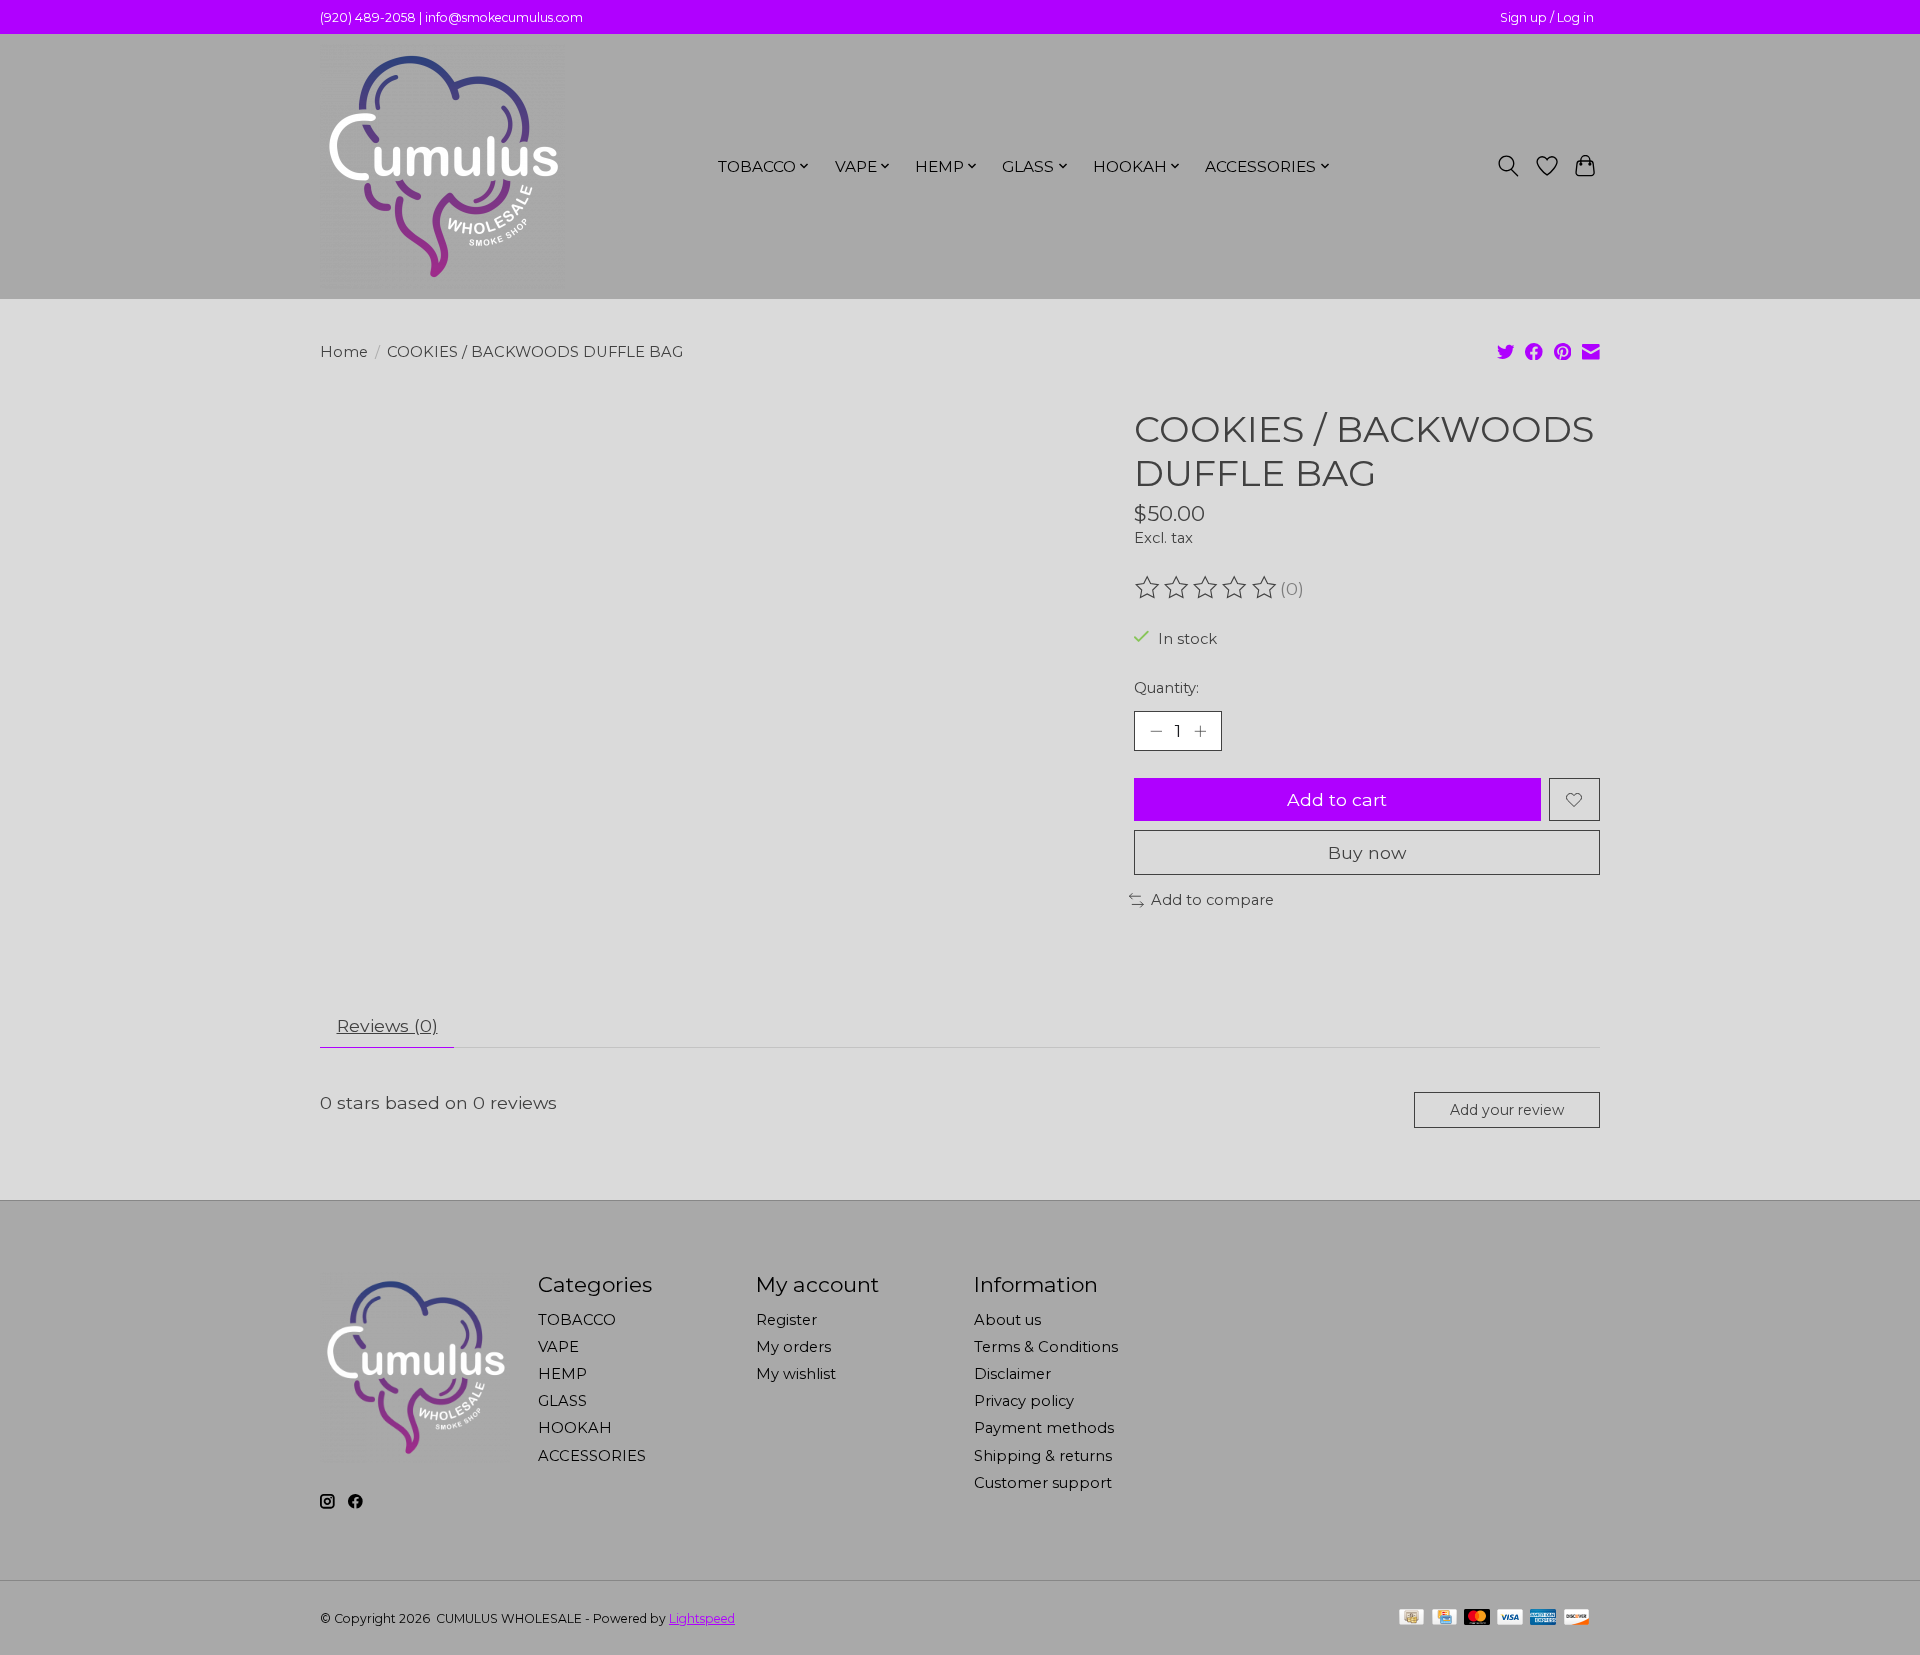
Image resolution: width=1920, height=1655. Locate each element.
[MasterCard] (1477, 1618)
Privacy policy (1024, 1401)
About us (1007, 1320)
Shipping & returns (1043, 1456)
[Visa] (1510, 1618)
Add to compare (1212, 900)
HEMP (562, 1374)
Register (786, 1320)
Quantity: (1166, 688)
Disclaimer (1012, 1374)
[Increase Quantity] (1200, 731)
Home (344, 352)
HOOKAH (575, 1428)
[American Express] (1543, 1618)
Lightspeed (702, 1618)
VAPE (558, 1347)
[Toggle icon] (1508, 166)
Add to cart (1337, 799)
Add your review (1507, 1110)
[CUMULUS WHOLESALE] (442, 166)
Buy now (1367, 852)
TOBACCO (577, 1320)
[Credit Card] (1444, 1618)
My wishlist (796, 1374)
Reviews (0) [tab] (387, 1025)
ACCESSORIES (592, 1456)
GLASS (562, 1401)
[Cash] (1411, 1618)
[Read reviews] (1207, 588)
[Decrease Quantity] (1156, 731)
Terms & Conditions (1046, 1347)
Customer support (1043, 1483)
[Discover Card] (1577, 1618)
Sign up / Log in (1547, 17)
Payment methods (1044, 1428)
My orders (793, 1347)
